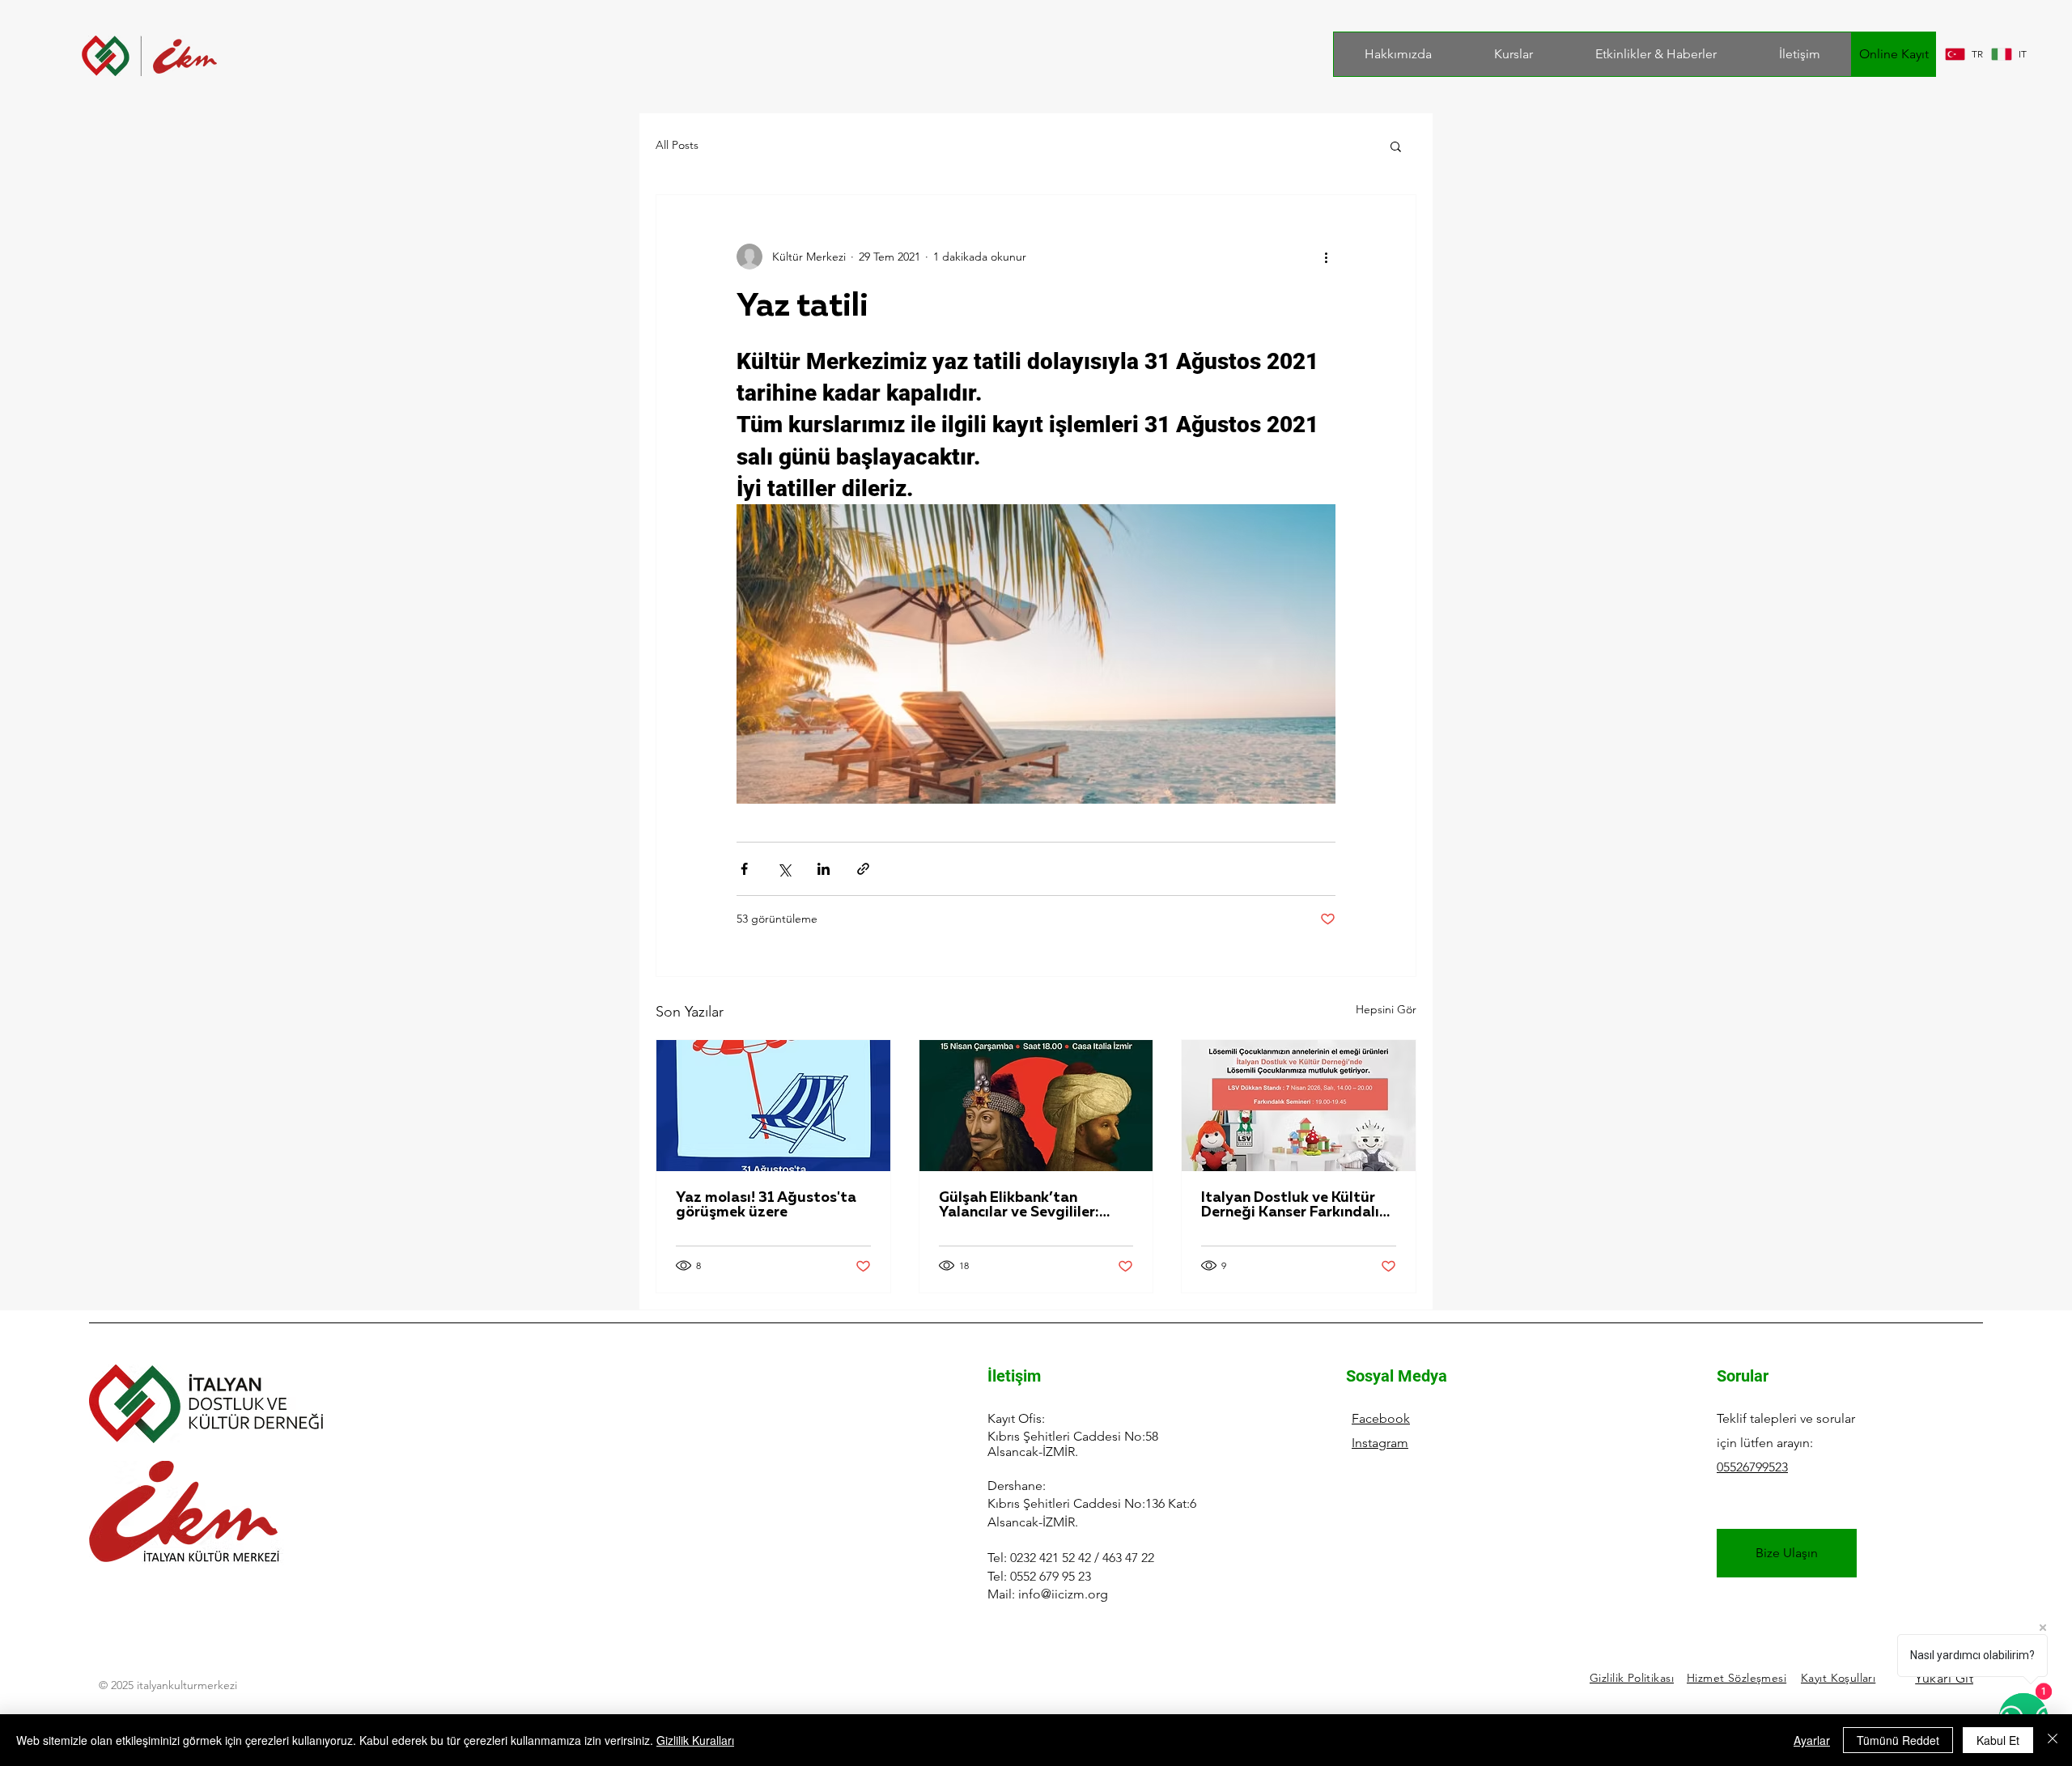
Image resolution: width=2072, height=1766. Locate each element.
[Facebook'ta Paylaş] (744, 869)
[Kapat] (2053, 1740)
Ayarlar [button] (1812, 1740)
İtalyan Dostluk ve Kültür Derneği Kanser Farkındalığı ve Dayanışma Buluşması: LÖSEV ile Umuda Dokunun (1297, 1205)
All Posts (677, 145)
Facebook (1381, 1418)
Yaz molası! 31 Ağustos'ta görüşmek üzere (766, 1205)
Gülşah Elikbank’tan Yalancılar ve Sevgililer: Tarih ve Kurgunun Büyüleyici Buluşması (1019, 1205)
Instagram (1380, 1443)
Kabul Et (1998, 1740)
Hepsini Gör (1386, 1009)
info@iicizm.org (1063, 1594)
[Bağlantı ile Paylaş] (863, 869)
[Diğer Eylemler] (1326, 257)
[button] (1396, 146)
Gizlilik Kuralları (695, 1740)
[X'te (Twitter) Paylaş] (784, 869)
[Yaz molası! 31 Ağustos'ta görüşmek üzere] (773, 1106)
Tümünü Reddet (1898, 1740)
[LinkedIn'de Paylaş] (824, 869)
